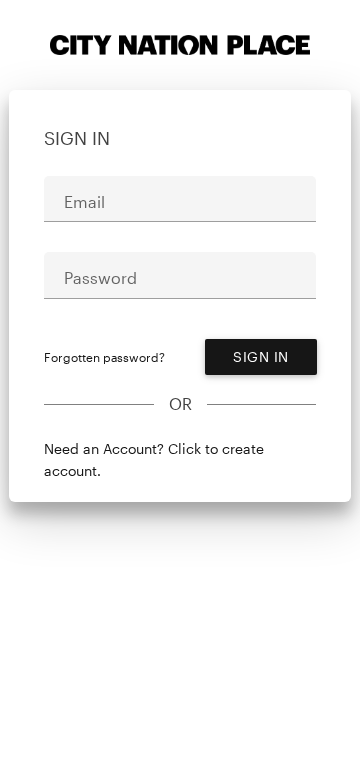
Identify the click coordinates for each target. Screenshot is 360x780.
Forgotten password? (104, 357)
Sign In (261, 356)
